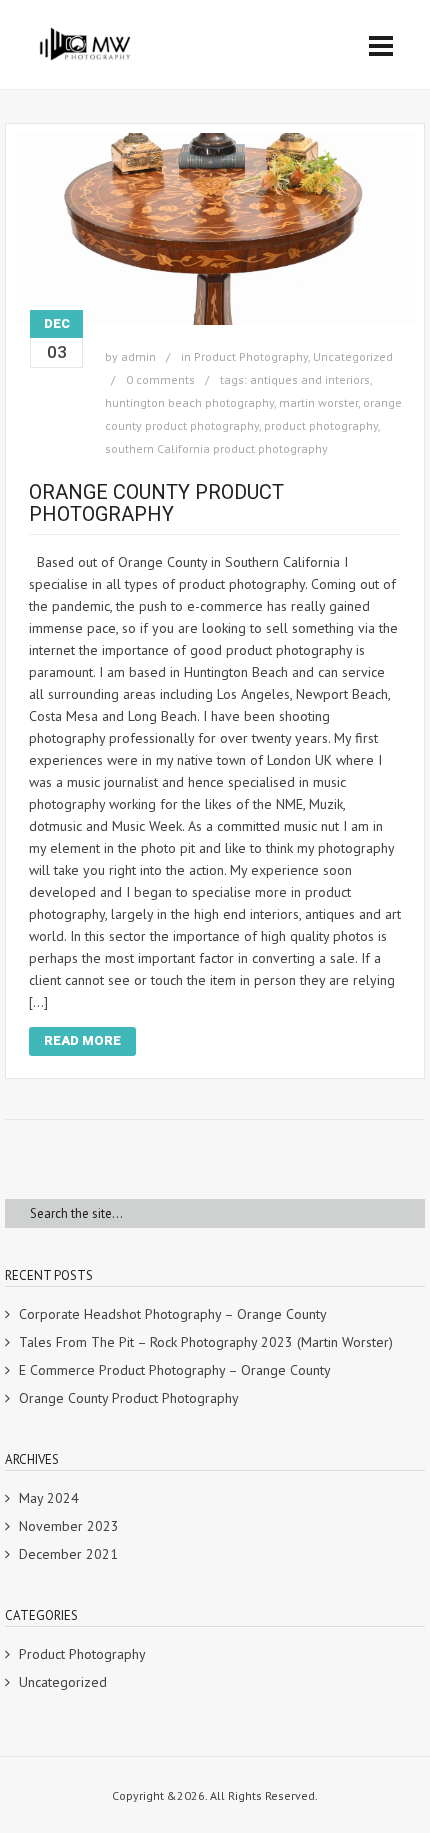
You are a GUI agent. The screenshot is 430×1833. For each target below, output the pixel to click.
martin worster (318, 402)
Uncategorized (353, 356)
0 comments (160, 379)
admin (138, 356)
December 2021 (68, 1554)
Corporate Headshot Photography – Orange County (173, 1314)
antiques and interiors (310, 379)
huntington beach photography (189, 402)
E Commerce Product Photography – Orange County (175, 1370)
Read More (82, 1040)
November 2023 (69, 1526)
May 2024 (49, 1498)
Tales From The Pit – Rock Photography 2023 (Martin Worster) (206, 1342)
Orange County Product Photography (156, 503)
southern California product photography (216, 448)
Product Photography (251, 356)
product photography (321, 425)
